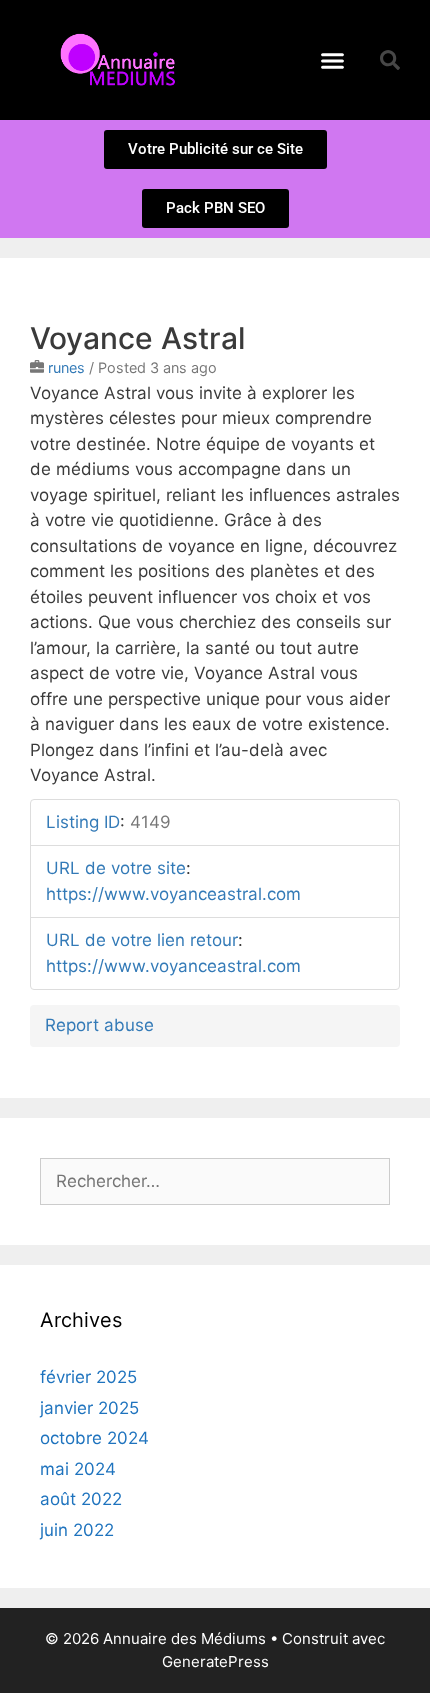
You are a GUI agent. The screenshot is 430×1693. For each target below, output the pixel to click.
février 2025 (88, 1377)
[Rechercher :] (215, 1181)
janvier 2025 (89, 1408)
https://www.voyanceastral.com (173, 894)
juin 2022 (77, 1530)
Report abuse (99, 1025)
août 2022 (81, 1499)
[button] (333, 60)
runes (66, 367)
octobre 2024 (94, 1438)
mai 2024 (78, 1469)
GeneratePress (215, 1661)
